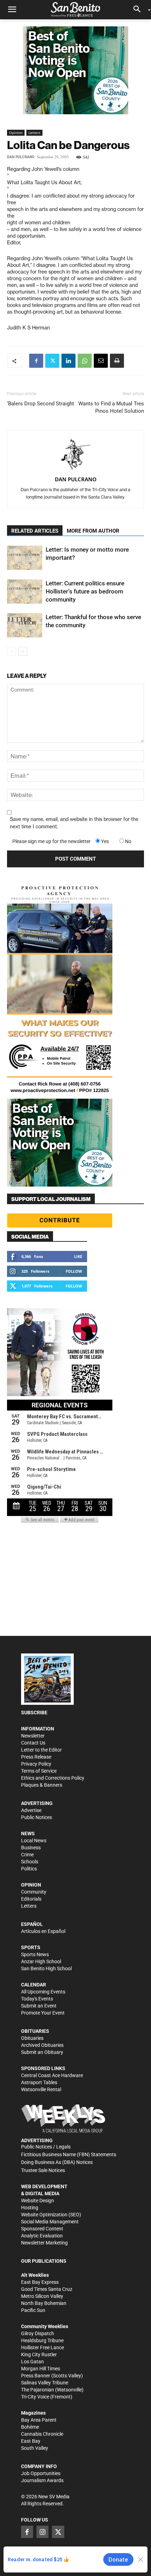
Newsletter (33, 1736)
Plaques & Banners (42, 1785)
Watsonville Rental (41, 2089)
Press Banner (36, 2376)
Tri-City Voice (35, 2397)
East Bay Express (40, 2282)
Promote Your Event (43, 2013)
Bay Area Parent (39, 2420)
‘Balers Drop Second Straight (41, 404)
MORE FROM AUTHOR (93, 531)
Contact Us (33, 1743)
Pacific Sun (33, 2310)
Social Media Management (50, 2222)
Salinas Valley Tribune (45, 2383)
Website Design (38, 2201)
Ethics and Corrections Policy (53, 1778)
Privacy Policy (36, 1764)
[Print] (117, 361)
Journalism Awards (42, 2480)
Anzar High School (41, 1961)
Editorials (31, 1899)
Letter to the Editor (41, 1750)
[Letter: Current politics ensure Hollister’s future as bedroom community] (25, 592)
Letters (34, 133)
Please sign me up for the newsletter (51, 841)
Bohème (30, 2427)
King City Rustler (39, 2355)
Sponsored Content (42, 2229)
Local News (34, 1841)
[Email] (101, 361)
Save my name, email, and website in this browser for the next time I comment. (74, 823)
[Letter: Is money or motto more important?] (25, 558)
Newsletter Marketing (44, 2243)
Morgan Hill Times (41, 2369)
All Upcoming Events (43, 1992)
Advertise (31, 1810)
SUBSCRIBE (34, 1713)
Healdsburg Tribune (42, 2340)
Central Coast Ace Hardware (52, 2075)
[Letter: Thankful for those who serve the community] (25, 625)
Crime (27, 1855)
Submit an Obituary (42, 2052)
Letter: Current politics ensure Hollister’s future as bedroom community (85, 591)
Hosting (30, 2208)
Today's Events (37, 1999)
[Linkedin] (68, 361)
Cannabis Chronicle (42, 2434)
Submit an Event (39, 2006)
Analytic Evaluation (42, 2236)
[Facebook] (36, 361)
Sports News (35, 1954)
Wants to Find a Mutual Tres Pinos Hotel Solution (111, 407)
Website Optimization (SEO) (51, 2215)
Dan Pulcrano (21, 157)
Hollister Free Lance (42, 2347)
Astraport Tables (39, 2082)
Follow (74, 1271)
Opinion (16, 133)
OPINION (31, 1885)
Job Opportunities (41, 2473)
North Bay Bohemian (44, 2303)
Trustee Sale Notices (43, 2170)
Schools (30, 1862)
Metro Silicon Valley (42, 2296)
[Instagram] (42, 2532)
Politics (29, 1869)
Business (31, 1848)
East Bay (31, 2441)
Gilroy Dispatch (38, 2333)
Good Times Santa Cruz (47, 2289)
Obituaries (32, 2038)
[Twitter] (52, 361)
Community (34, 1892)
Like (78, 1256)
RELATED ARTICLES (35, 531)
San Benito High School (46, 1968)
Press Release (36, 1757)
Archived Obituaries (42, 2045)
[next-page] (23, 651)
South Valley (35, 2448)
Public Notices (37, 1817)
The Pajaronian (38, 2390)
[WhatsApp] (85, 361)
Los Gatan (32, 2362)
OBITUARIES (35, 2031)
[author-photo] (75, 455)
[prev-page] (11, 651)
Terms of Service (39, 1771)
